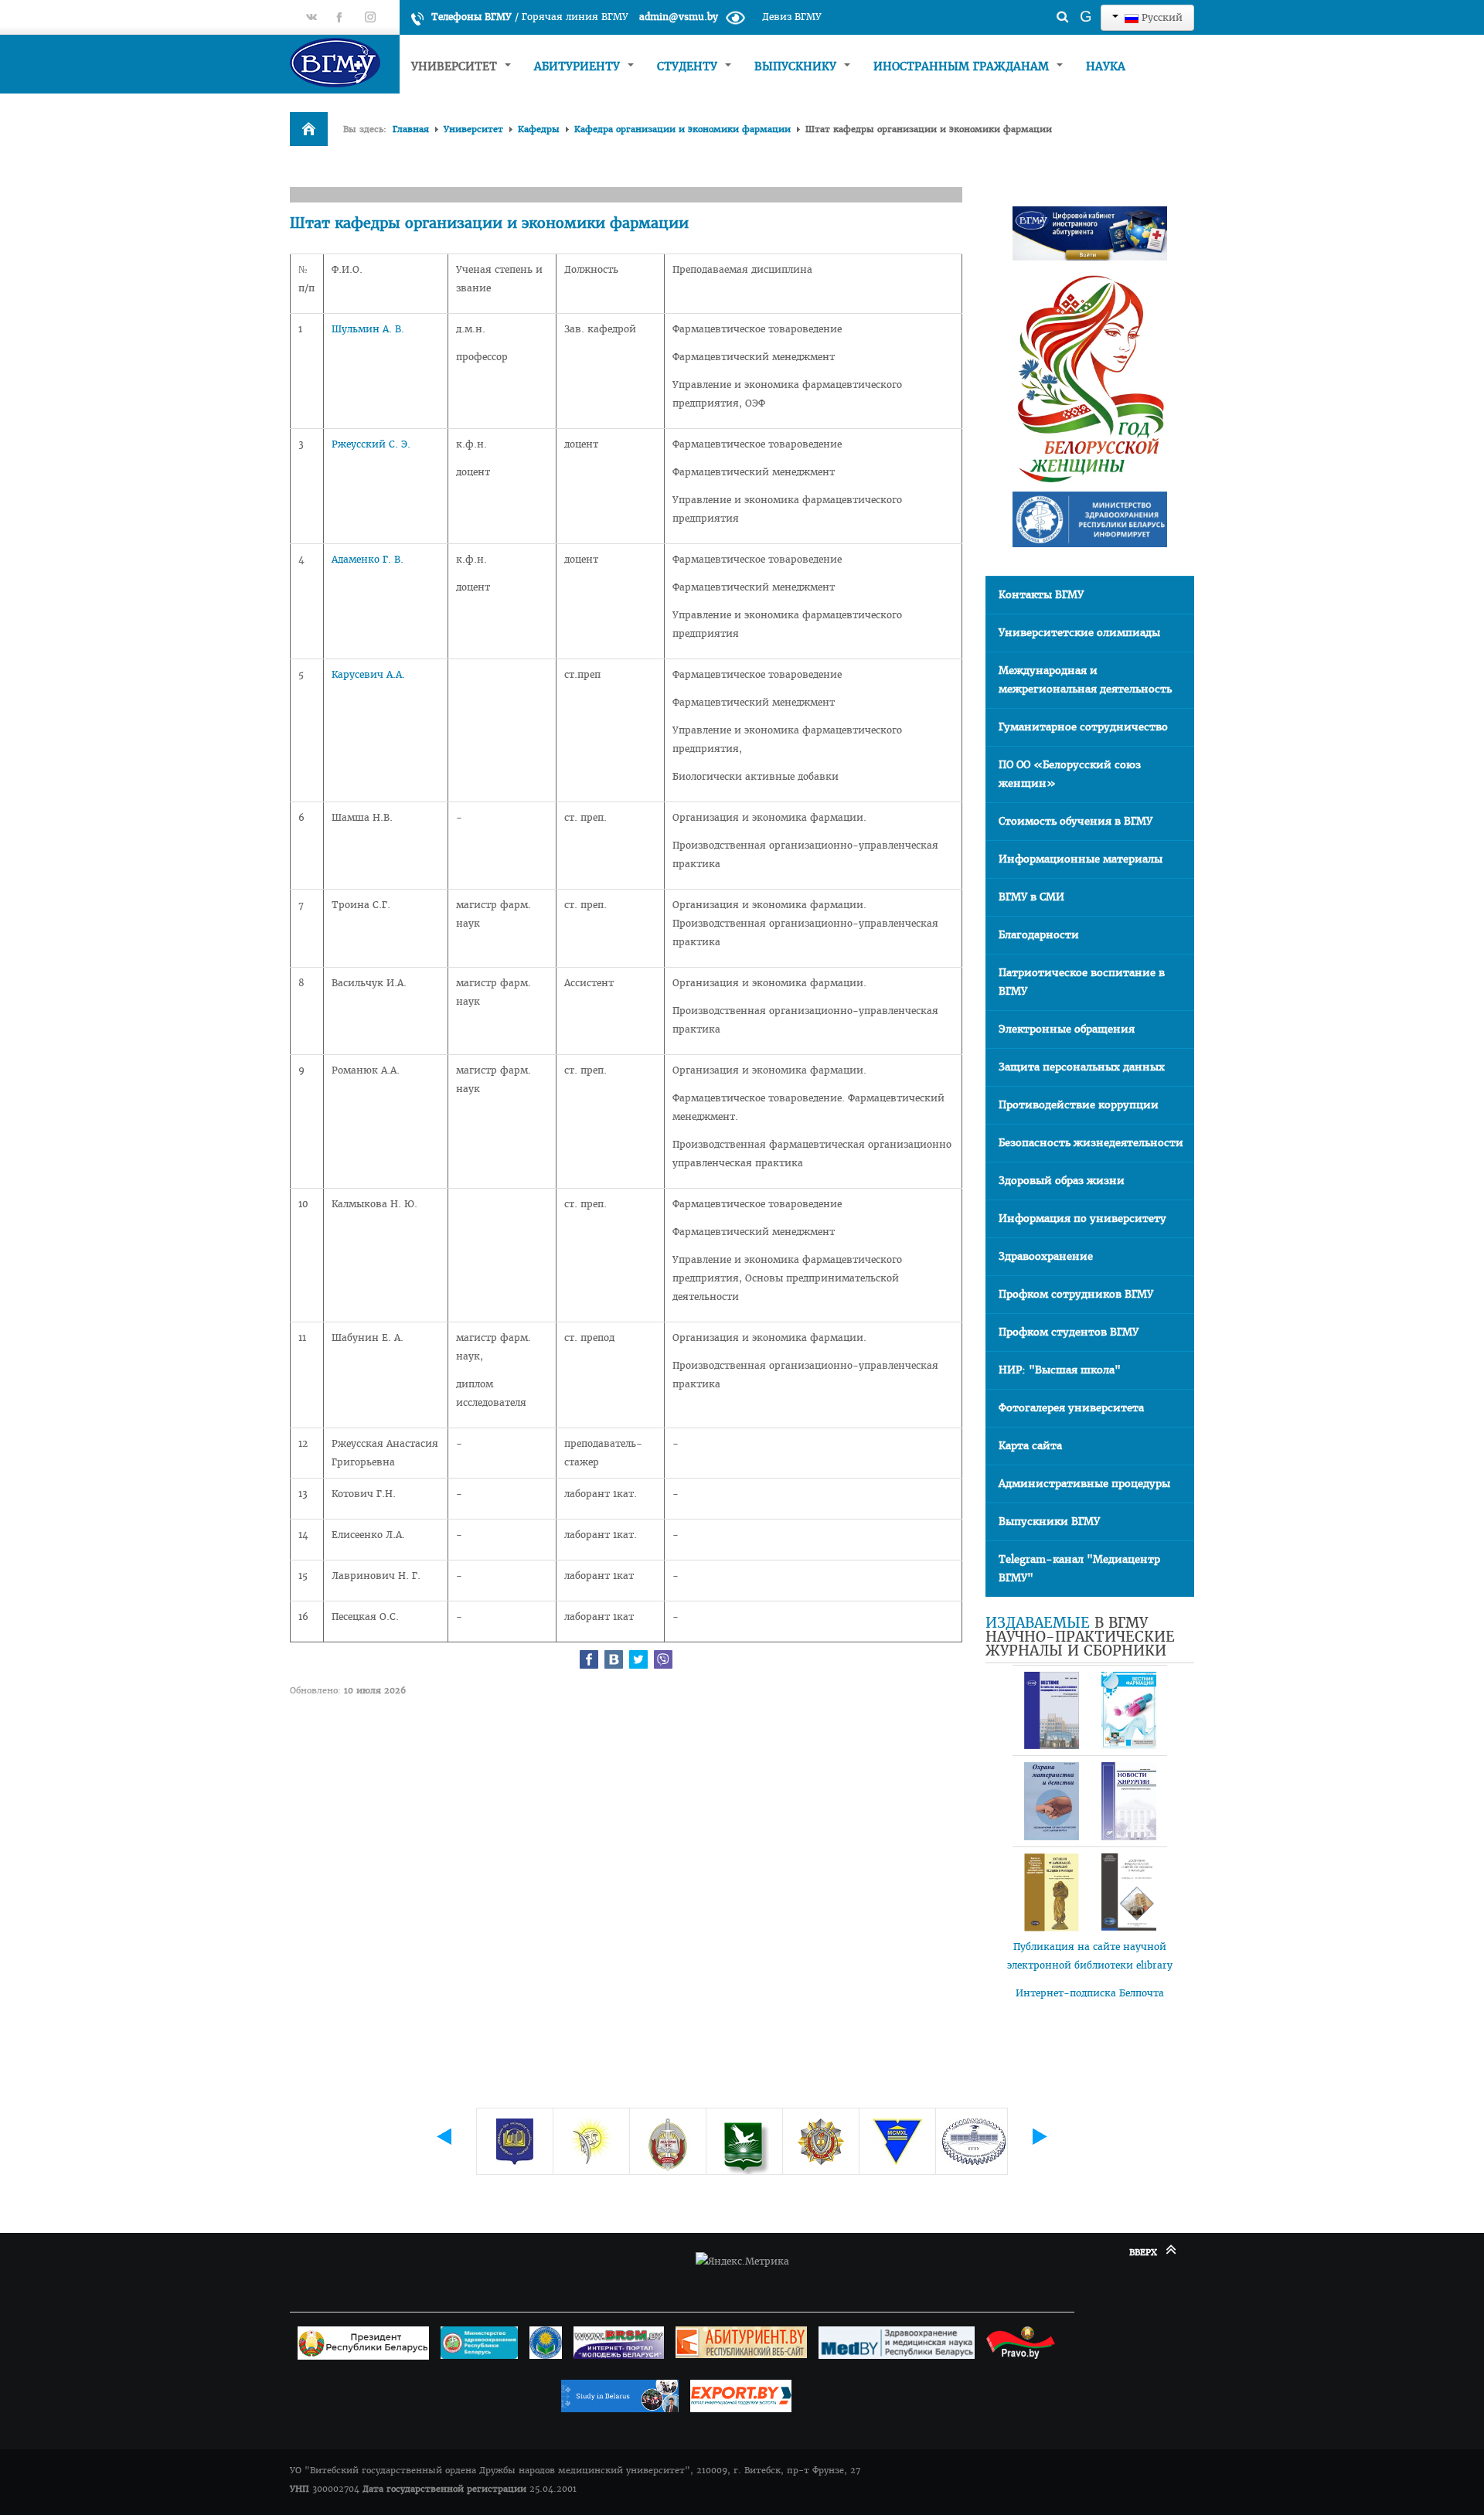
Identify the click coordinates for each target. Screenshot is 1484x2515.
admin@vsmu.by (679, 17)
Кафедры (539, 129)
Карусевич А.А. (368, 674)
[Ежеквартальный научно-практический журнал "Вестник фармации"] (1128, 1711)
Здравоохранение (1046, 1256)
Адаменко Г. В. (368, 559)
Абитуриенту (579, 66)
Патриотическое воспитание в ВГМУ (1082, 982)
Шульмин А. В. (368, 329)
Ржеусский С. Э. (371, 444)
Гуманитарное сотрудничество (1083, 727)
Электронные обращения (1067, 1029)
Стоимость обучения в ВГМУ (1076, 821)
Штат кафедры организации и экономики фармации (489, 223)
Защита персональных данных (1082, 1067)
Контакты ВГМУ (1041, 595)
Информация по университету (1082, 1218)
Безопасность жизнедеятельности (1091, 1143)
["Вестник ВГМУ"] (1051, 1711)
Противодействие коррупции (1079, 1105)
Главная (411, 129)
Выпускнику (797, 66)
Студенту (689, 66)
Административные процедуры (1084, 1484)
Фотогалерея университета (1071, 1408)
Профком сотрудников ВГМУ (1076, 1294)
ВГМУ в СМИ (1031, 897)
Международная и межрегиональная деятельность (1085, 680)
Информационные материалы (1081, 859)
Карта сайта (1030, 1446)
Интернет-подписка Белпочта (1090, 1993)
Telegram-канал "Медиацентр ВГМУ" (1079, 1569)
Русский (1161, 17)
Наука (1106, 66)
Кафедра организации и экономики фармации (682, 129)
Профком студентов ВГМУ (1069, 1332)
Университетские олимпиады (1079, 633)
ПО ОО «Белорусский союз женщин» (1070, 774)
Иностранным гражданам (963, 66)
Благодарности (1039, 935)
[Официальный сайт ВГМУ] (345, 62)
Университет (456, 66)
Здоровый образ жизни (1062, 1181)
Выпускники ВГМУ (1049, 1521)
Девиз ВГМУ (792, 17)
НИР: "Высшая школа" (1060, 1370)
